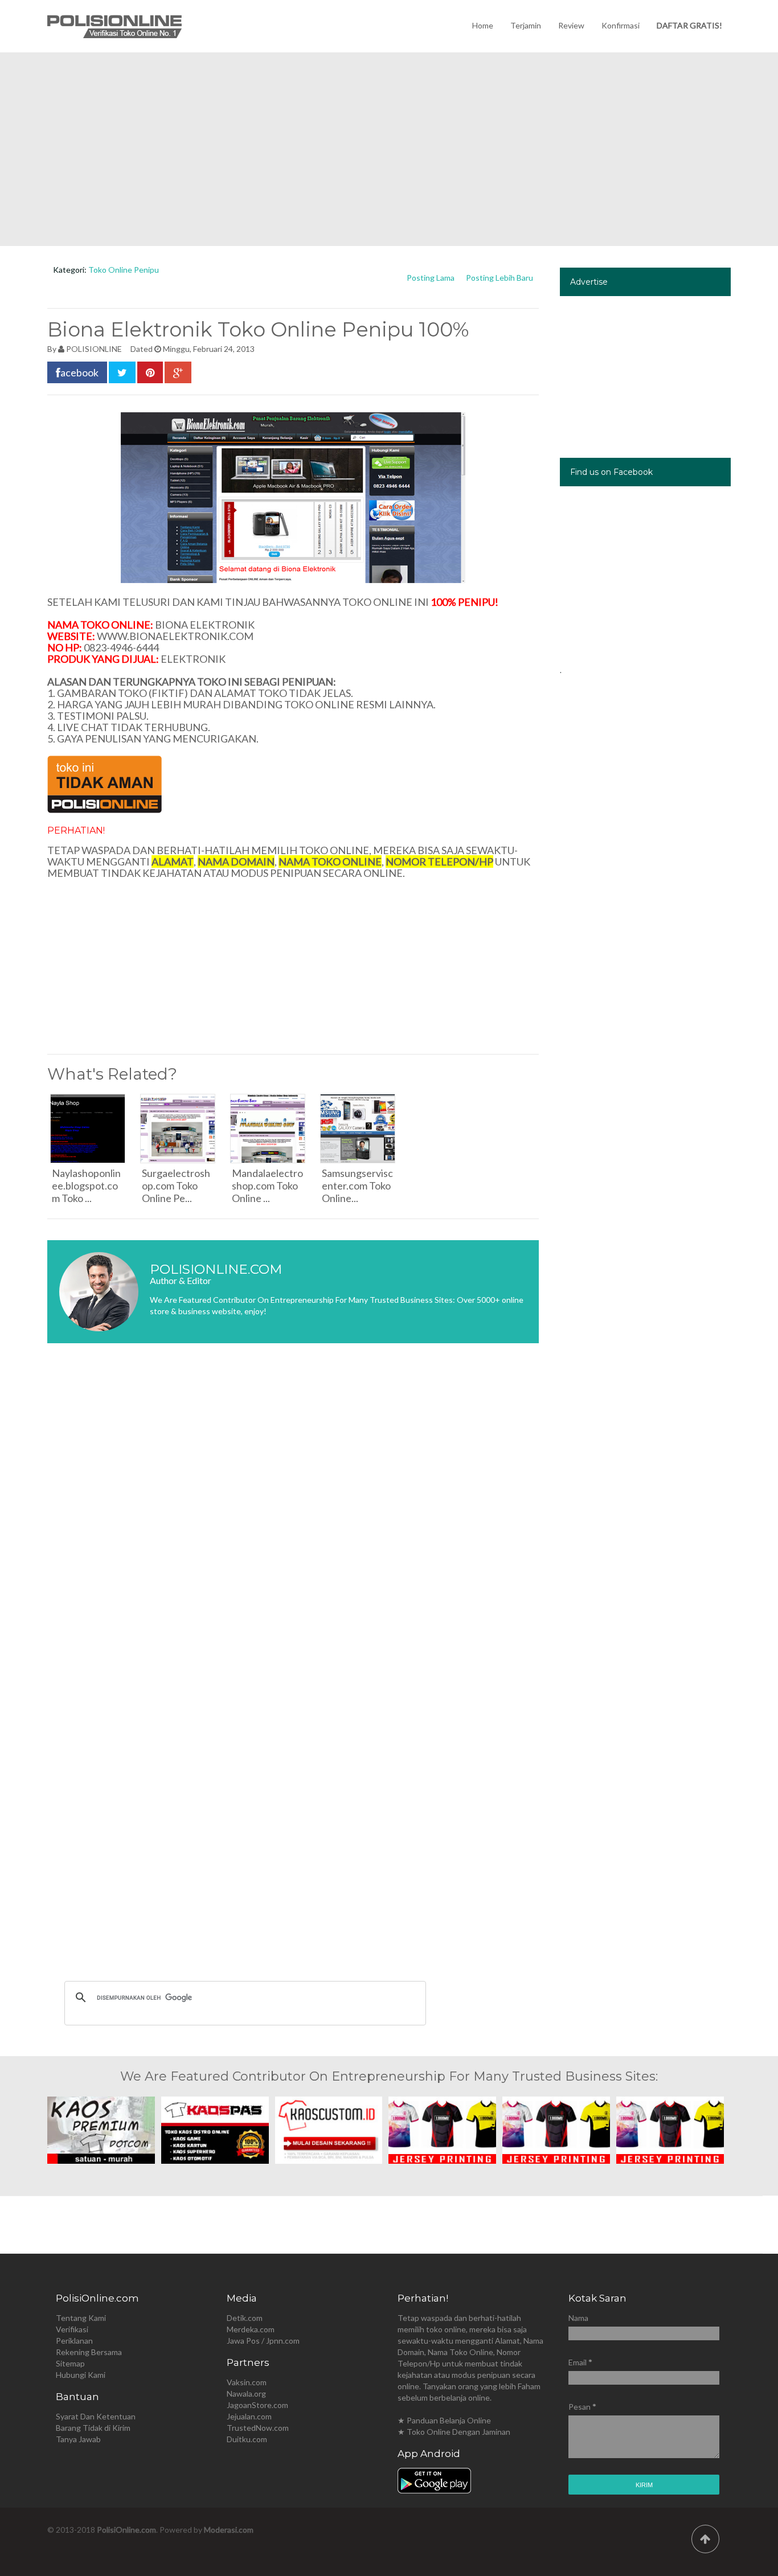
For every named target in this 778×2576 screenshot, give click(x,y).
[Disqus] (293, 1522)
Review (571, 25)
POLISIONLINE (94, 349)
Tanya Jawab (78, 2439)
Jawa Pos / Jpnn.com (263, 2341)
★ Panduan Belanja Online (444, 2420)
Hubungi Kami (81, 2375)
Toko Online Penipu (124, 270)
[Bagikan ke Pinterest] (150, 372)
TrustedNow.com (258, 2428)
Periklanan (74, 2341)
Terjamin (526, 25)
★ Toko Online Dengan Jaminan (454, 2432)
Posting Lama (431, 278)
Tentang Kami (81, 2318)
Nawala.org (246, 2394)
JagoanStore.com (257, 2405)
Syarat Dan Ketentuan (96, 2416)
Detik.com (245, 2318)
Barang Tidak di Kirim (93, 2428)
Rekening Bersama (89, 2352)
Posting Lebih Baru (499, 278)
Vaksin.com (247, 2382)
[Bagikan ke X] (122, 372)
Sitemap (70, 2363)
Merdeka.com (251, 2329)
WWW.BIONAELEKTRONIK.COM (175, 636)
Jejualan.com (249, 2416)
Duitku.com (247, 2439)
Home (483, 25)
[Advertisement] (389, 149)
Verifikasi (72, 2329)
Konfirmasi (621, 25)
